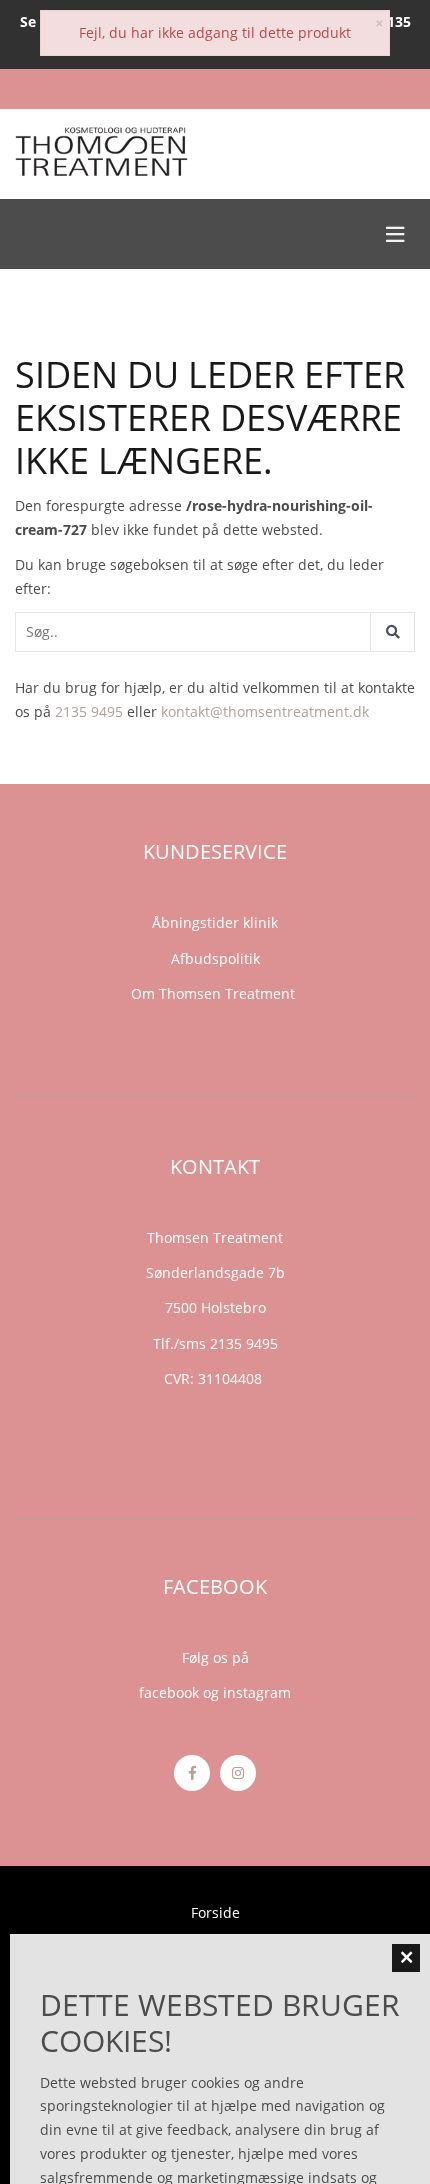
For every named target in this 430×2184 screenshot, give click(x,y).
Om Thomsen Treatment (215, 993)
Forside (215, 1912)
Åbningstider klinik (215, 922)
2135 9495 (89, 711)
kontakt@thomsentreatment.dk (265, 711)
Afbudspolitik (215, 958)
